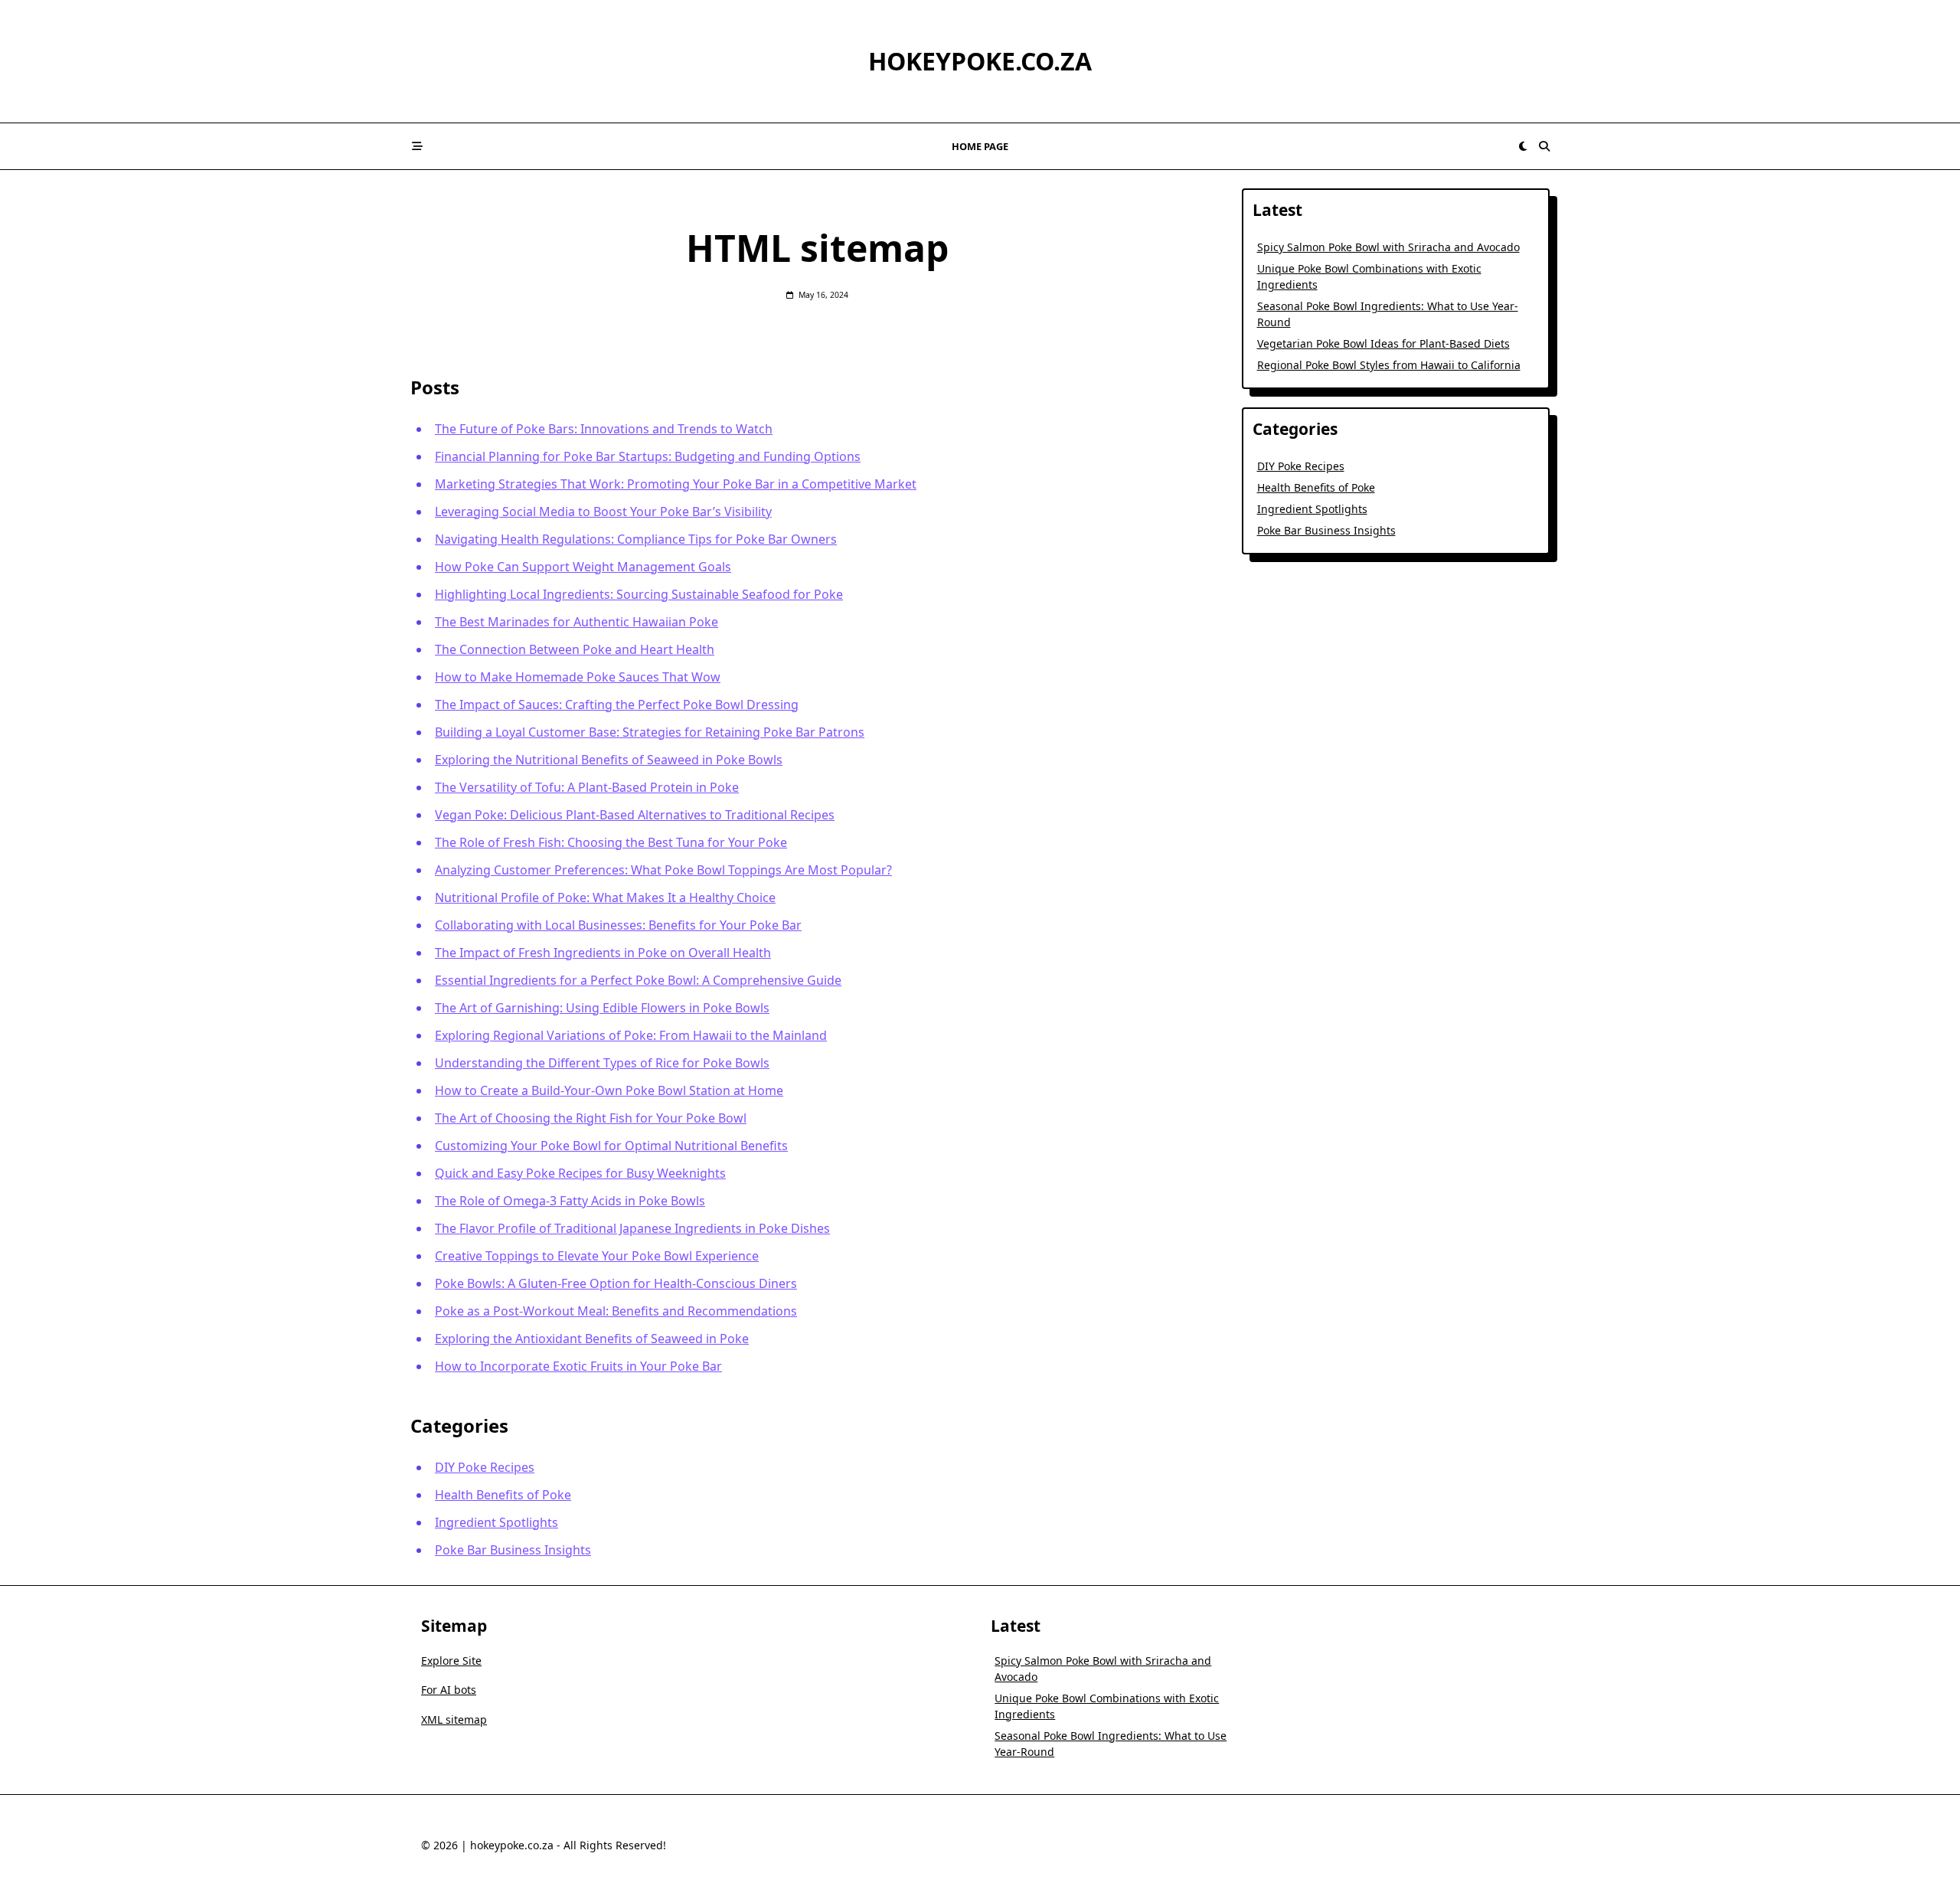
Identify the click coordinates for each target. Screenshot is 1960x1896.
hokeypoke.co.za (980, 61)
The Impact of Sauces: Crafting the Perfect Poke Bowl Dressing (617, 704)
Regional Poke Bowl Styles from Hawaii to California (1389, 365)
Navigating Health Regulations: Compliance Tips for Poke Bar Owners (636, 539)
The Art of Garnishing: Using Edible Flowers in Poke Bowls (602, 1008)
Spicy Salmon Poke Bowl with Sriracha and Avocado (1388, 247)
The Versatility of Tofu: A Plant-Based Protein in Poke (587, 787)
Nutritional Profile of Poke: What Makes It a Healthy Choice (605, 897)
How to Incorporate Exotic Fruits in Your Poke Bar (578, 1366)
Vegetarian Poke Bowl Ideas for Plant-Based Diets (1383, 343)
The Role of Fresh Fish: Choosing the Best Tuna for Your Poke (611, 842)
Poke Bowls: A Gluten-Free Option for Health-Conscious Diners (616, 1283)
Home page (980, 146)
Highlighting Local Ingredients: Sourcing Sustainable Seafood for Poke (639, 594)
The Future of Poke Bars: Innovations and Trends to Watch (604, 429)
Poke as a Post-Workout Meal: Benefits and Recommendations (616, 1311)
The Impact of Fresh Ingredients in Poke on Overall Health (603, 953)
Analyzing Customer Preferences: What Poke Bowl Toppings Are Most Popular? (663, 870)
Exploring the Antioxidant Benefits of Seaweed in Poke (592, 1339)
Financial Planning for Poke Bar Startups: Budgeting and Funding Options (648, 456)
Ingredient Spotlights (497, 1522)
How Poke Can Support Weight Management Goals (583, 567)
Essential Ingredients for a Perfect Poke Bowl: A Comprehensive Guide (638, 980)
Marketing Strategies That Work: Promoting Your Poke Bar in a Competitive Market (676, 484)
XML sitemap (454, 1719)
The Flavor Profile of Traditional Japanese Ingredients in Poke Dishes (632, 1228)
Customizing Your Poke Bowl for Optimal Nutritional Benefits (611, 1146)
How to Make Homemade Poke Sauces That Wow (578, 677)
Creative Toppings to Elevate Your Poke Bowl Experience (597, 1256)
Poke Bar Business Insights (513, 1550)
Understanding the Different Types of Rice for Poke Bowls (602, 1063)
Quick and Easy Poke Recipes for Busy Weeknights (580, 1173)
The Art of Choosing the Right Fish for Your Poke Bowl (591, 1118)
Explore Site (451, 1661)
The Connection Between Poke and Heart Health (575, 649)
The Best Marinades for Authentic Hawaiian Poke (577, 622)
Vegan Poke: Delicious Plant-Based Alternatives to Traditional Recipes (635, 815)
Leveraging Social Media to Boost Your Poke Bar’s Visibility (603, 512)
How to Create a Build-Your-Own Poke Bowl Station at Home (609, 1090)
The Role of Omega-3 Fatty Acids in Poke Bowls (570, 1201)
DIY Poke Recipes (485, 1467)
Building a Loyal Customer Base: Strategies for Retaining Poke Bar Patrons (650, 732)
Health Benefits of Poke (503, 1495)
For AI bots (449, 1690)
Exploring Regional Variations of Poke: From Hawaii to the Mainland (631, 1035)
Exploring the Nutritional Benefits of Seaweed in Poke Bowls (609, 760)
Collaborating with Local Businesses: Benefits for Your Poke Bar (618, 925)
